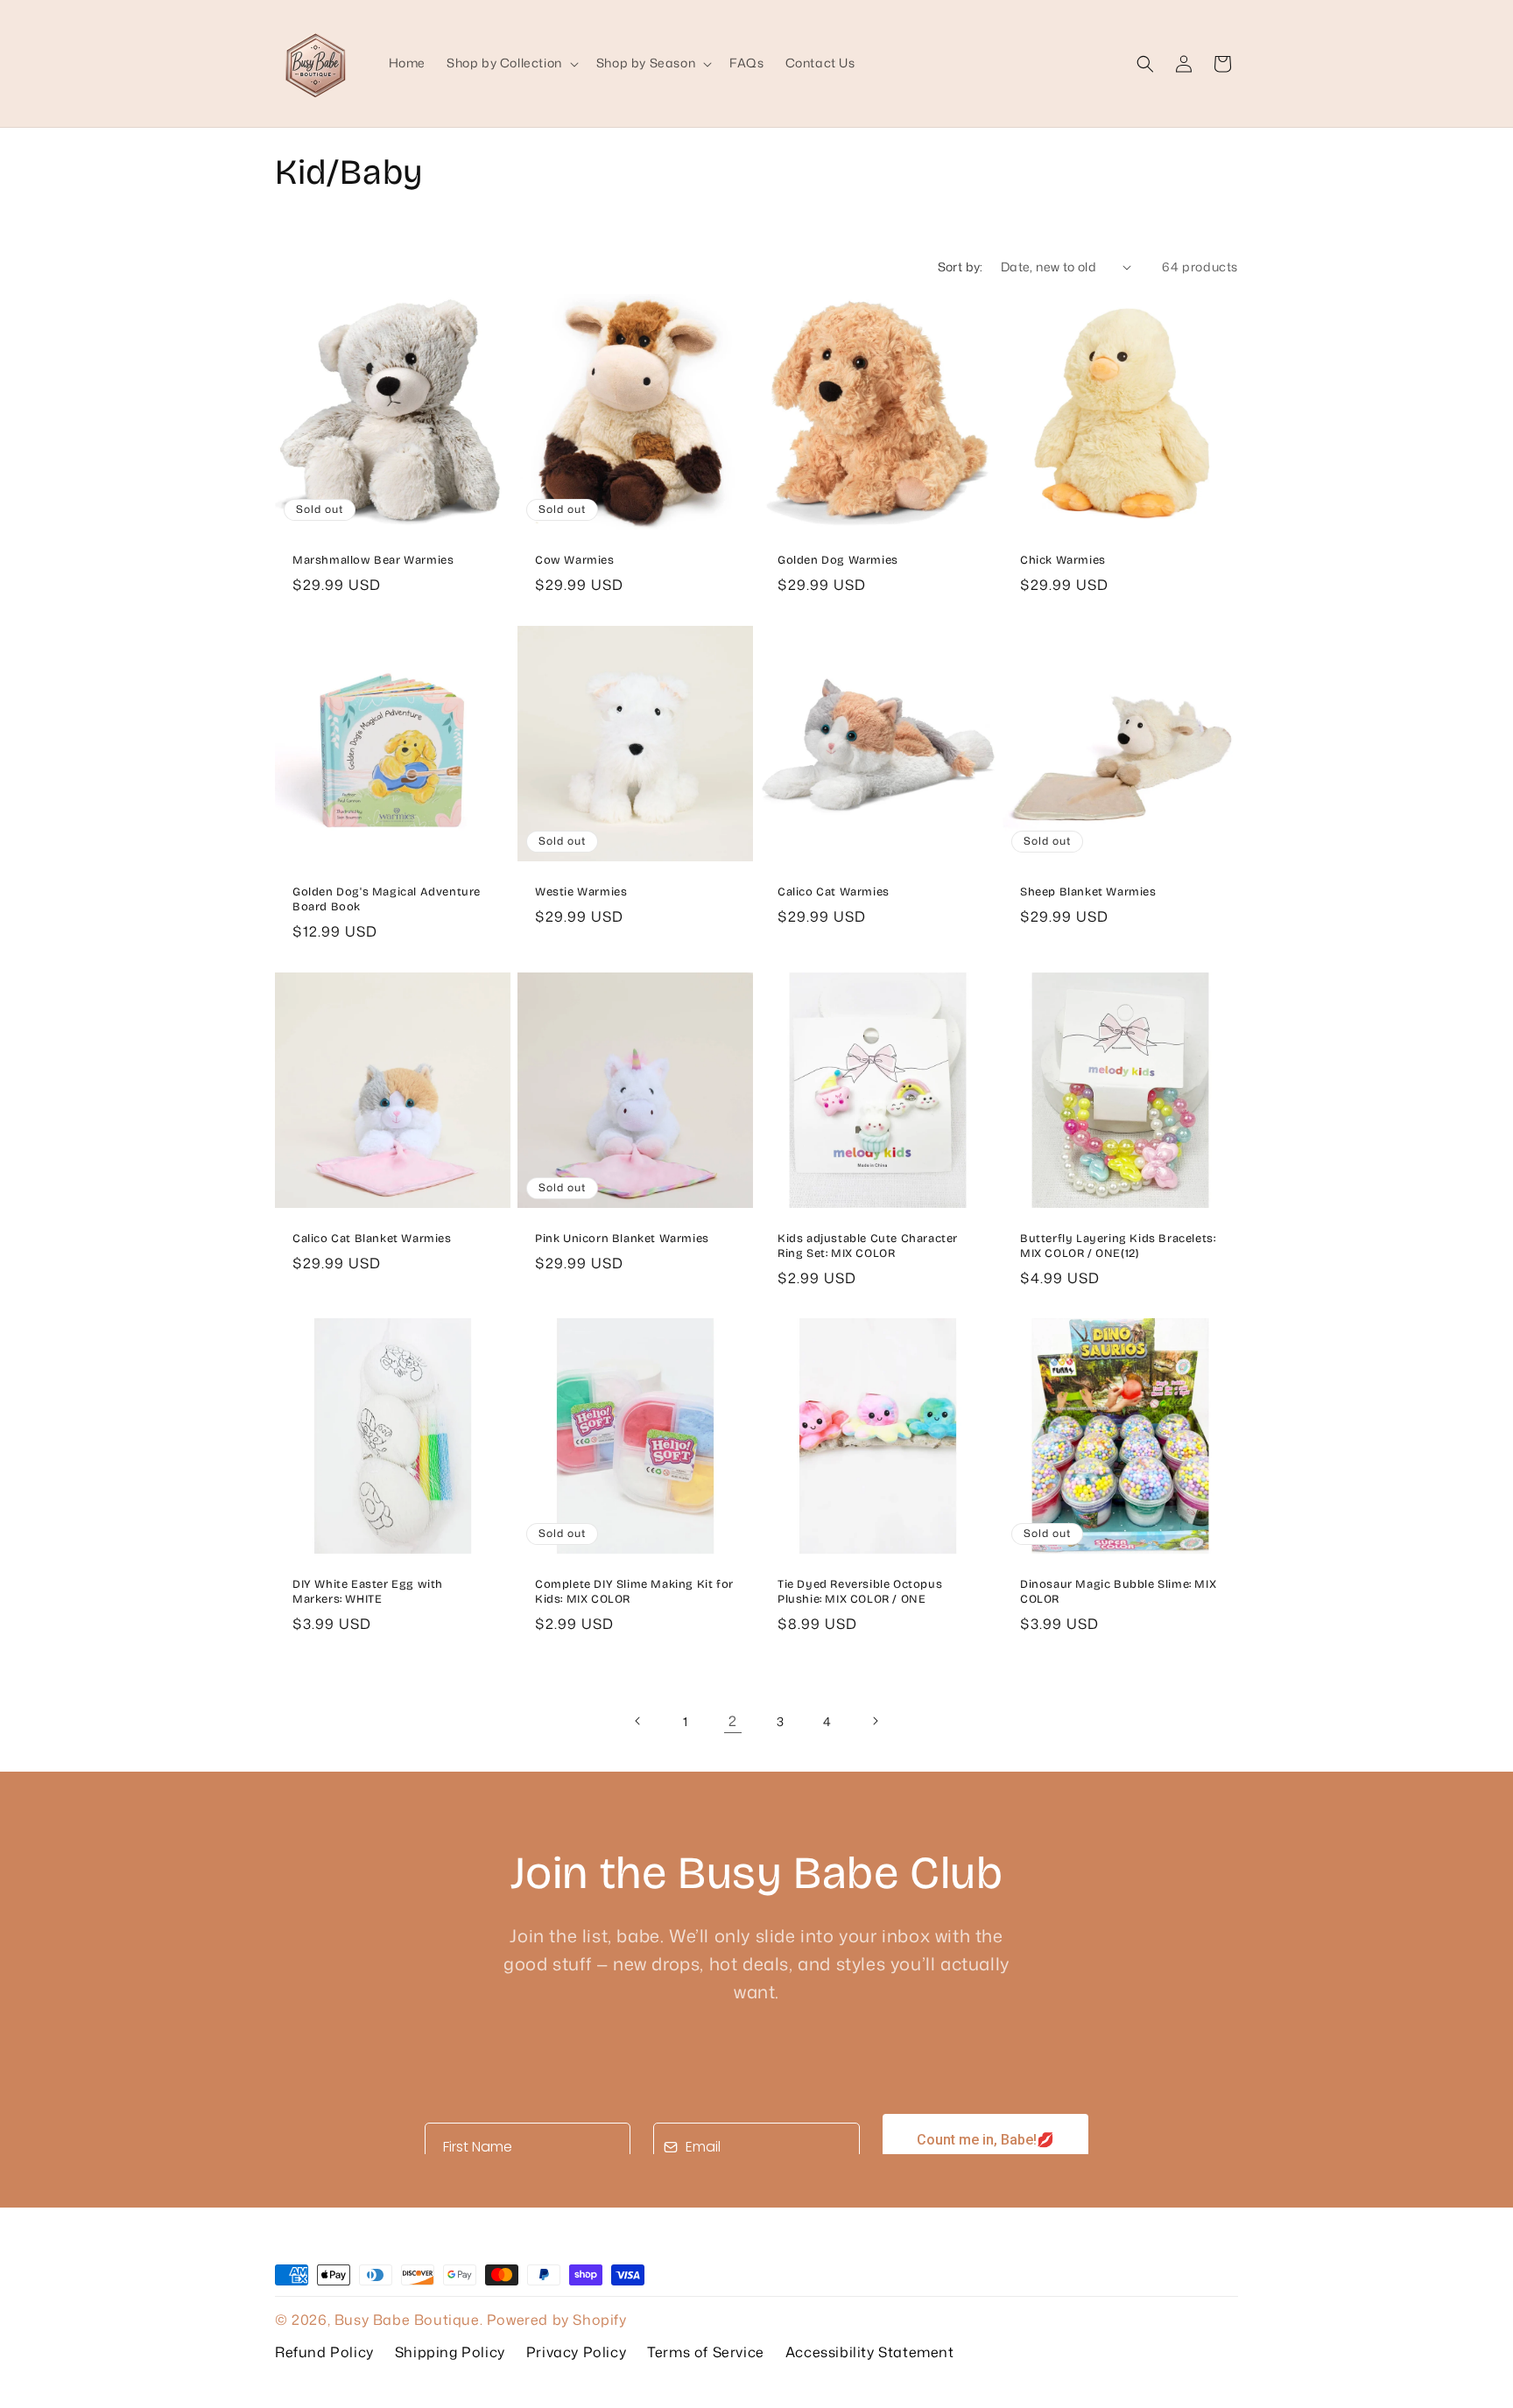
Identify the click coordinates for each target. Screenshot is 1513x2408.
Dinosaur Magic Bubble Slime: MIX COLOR (1118, 1592)
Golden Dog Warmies (838, 560)
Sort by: (961, 267)
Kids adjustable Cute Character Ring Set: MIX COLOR (868, 1246)
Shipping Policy (450, 2352)
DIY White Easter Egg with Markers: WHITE (368, 1592)
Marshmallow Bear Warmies (373, 560)
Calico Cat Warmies (834, 892)
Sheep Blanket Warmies (1088, 892)
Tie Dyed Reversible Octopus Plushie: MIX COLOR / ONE (860, 1592)
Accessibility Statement (870, 2352)
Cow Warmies (575, 560)
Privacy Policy (576, 2352)
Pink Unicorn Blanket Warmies (622, 1239)
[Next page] (875, 1721)
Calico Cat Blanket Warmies (372, 1239)
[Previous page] (638, 1721)
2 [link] (733, 1721)
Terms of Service (706, 2352)
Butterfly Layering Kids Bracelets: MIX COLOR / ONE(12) (1118, 1246)
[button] (511, 63)
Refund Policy (324, 2352)
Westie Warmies (581, 892)
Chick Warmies (1063, 560)
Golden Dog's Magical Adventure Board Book (387, 899)
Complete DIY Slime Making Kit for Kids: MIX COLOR (634, 1592)
